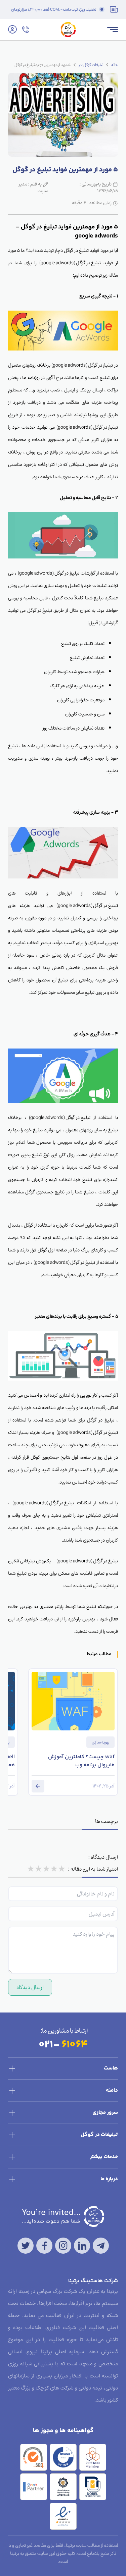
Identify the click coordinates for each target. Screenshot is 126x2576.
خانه (115, 65)
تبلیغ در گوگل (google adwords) (70, 263)
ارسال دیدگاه (30, 1987)
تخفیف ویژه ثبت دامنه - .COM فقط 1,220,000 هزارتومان (54, 9)
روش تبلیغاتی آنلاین (27, 1561)
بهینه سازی (100, 1742)
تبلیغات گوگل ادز (91, 65)
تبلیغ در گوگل (76, 250)
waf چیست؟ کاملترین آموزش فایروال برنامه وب (81, 1761)
